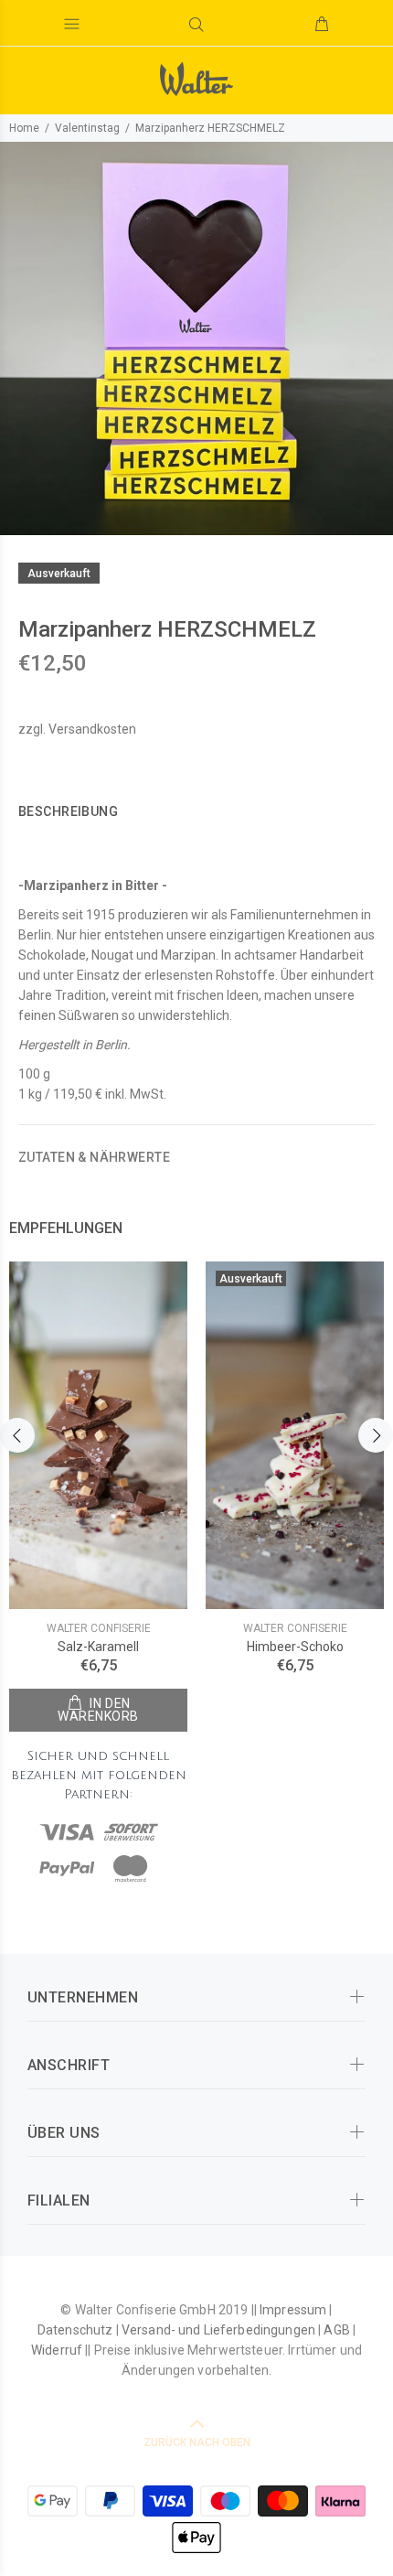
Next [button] (376, 1435)
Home (24, 128)
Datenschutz (75, 2330)
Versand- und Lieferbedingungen (218, 2330)
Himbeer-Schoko (295, 1647)
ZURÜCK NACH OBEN (197, 2442)
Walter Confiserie (99, 1628)
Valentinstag (87, 128)
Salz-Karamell (98, 1647)
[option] (196, 338)
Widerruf (57, 2350)
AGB (336, 2330)
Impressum (293, 2310)
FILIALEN (59, 2200)
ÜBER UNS (64, 2133)
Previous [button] (17, 1435)
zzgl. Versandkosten (77, 729)
